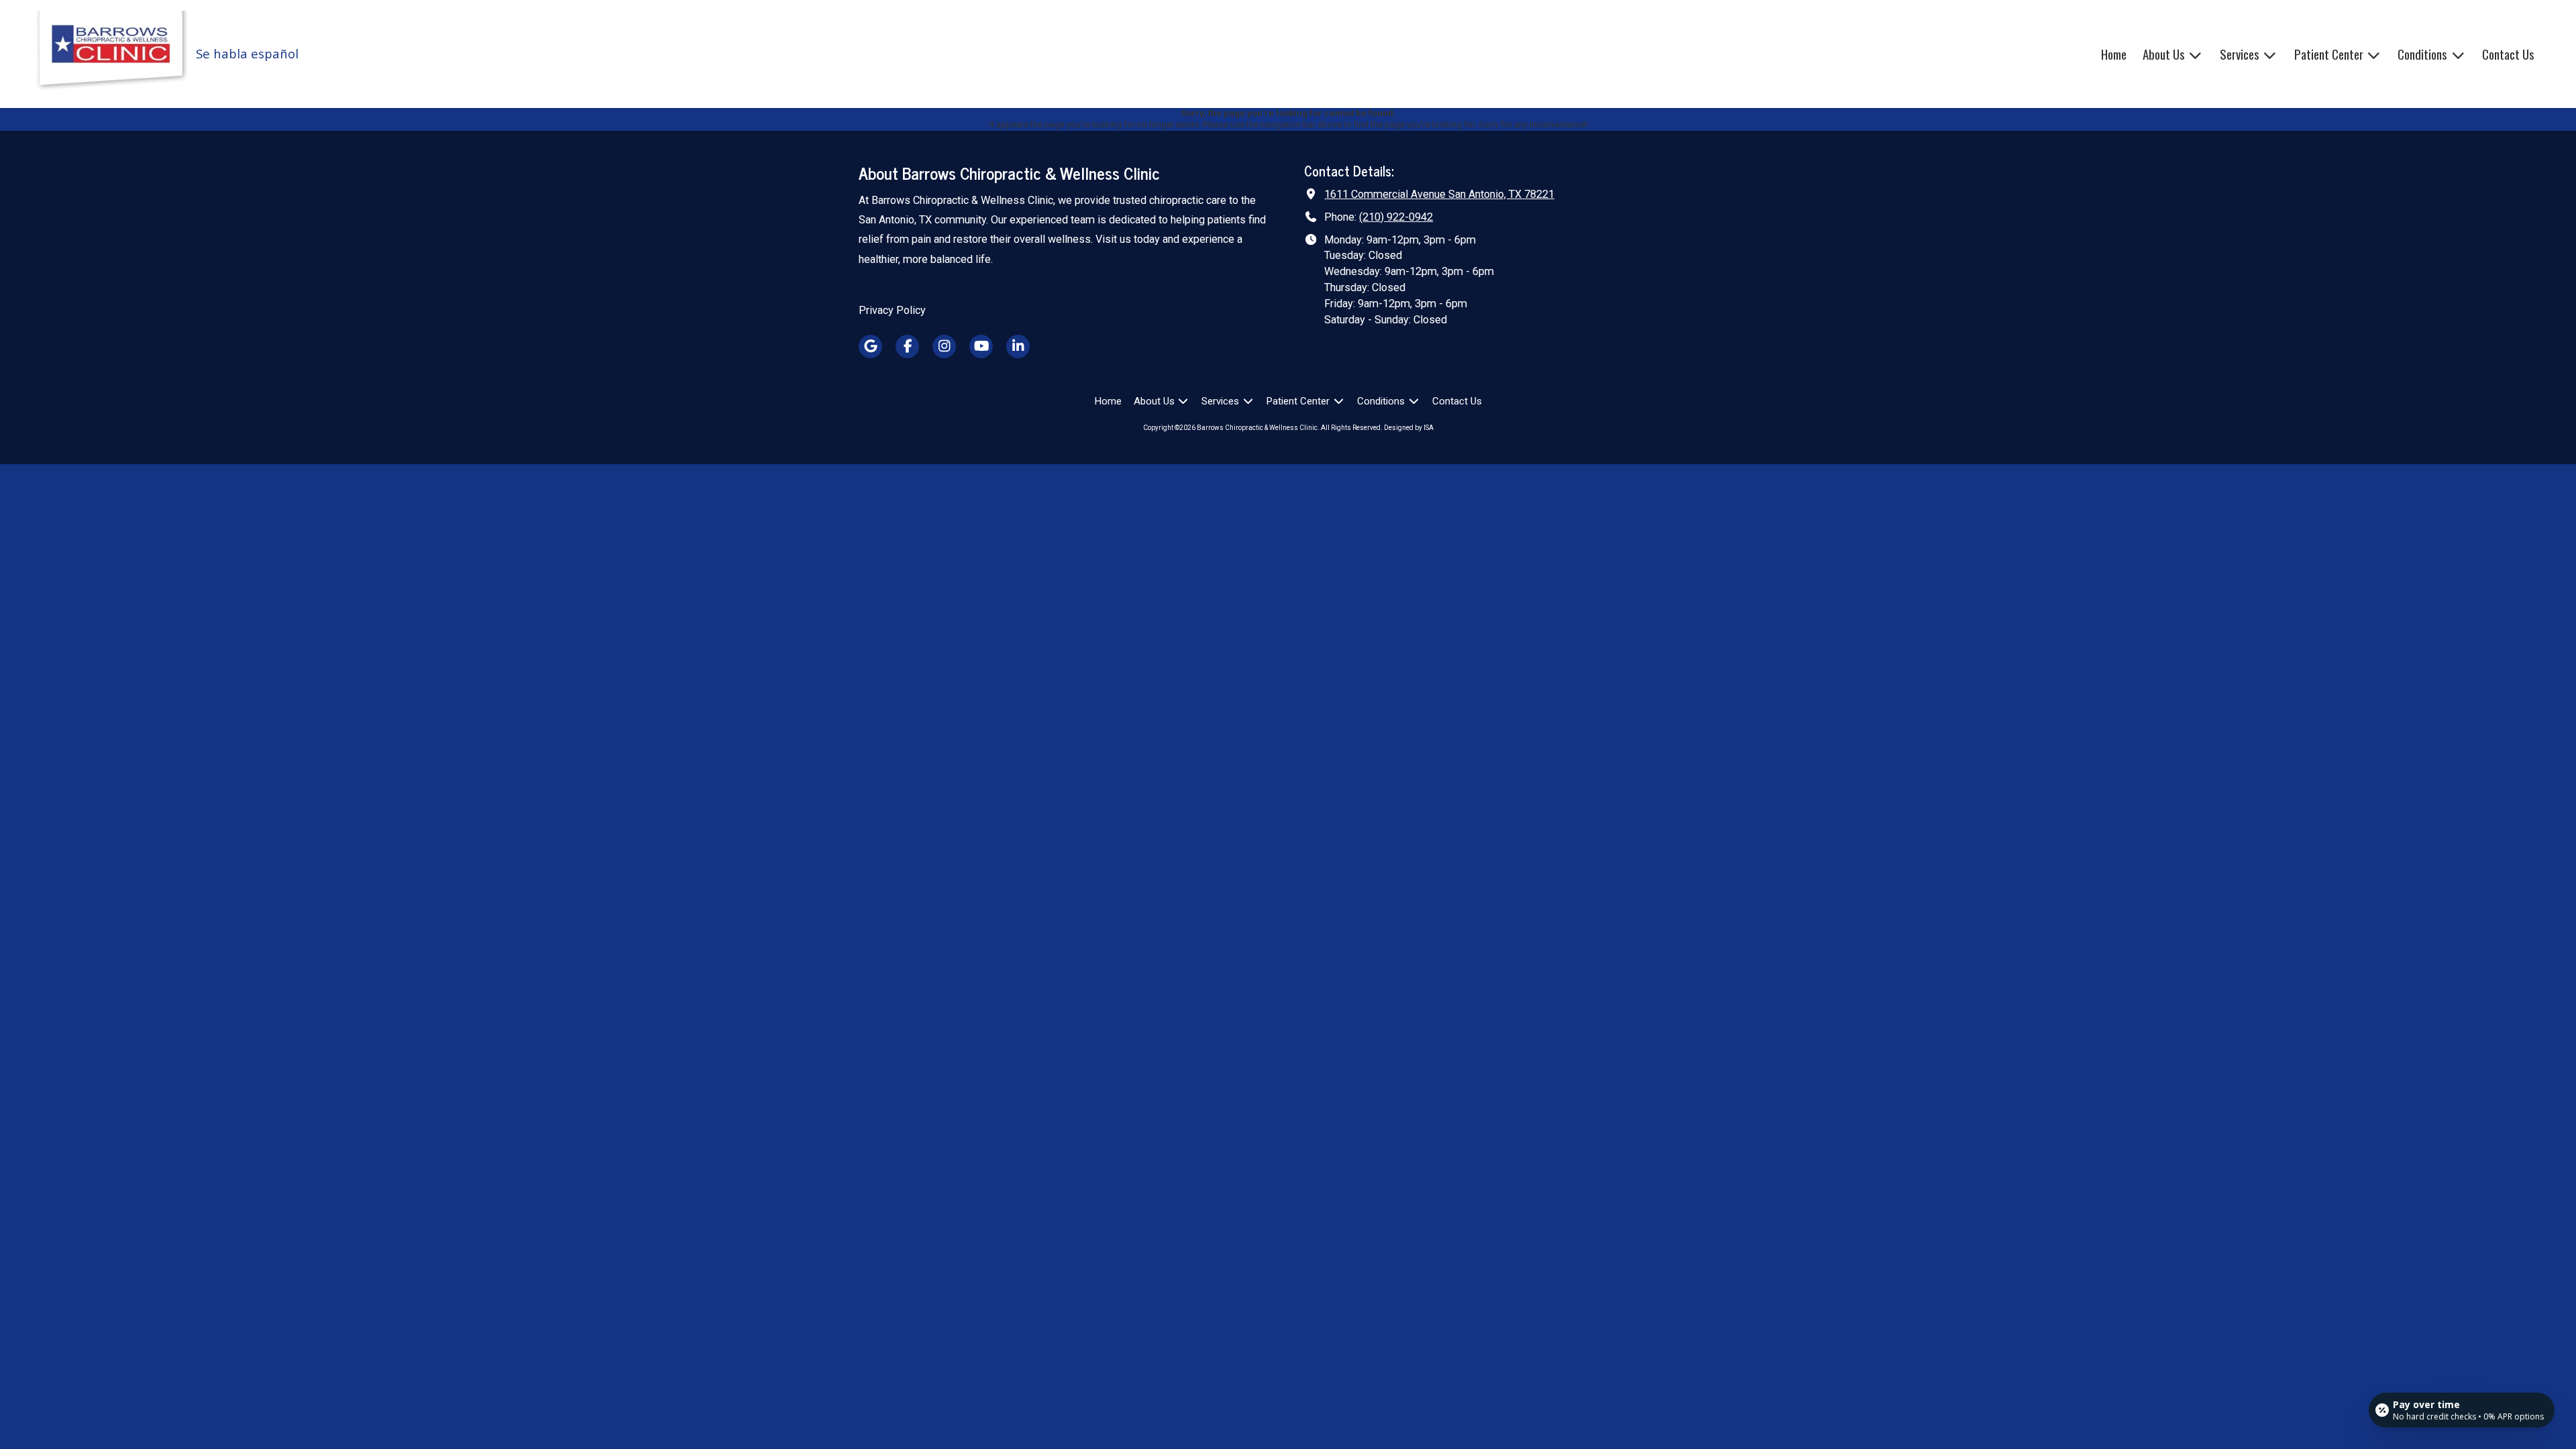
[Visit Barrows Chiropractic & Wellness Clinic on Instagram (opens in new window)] (944, 346)
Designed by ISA (1409, 428)
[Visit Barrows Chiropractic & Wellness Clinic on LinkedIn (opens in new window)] (1018, 346)
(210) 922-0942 (1396, 217)
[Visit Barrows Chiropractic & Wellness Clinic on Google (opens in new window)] (870, 346)
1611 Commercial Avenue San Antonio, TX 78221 (1439, 194)
